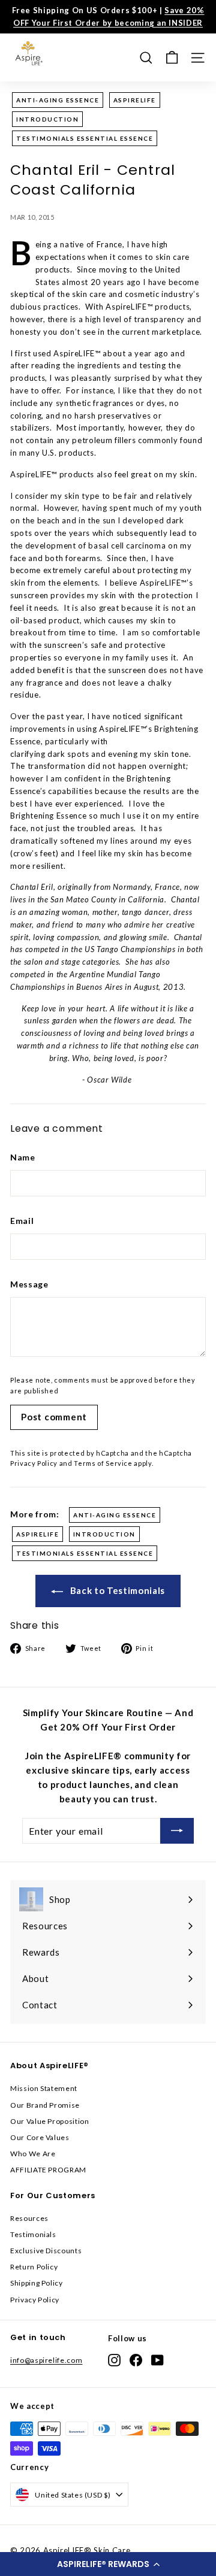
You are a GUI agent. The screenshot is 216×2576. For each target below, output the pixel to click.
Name (23, 1157)
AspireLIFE (135, 100)
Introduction (47, 119)
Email (22, 1221)
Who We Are (33, 2154)
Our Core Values (40, 2137)
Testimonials (33, 2234)
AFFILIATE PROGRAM (48, 2170)
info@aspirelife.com (46, 2360)
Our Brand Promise (45, 2105)
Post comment (54, 1417)
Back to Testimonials (116, 1590)
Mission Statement (44, 2088)
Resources (29, 2218)
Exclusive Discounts (46, 2251)
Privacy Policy (34, 1463)
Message (29, 1284)
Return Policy (34, 2267)
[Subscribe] (177, 1831)
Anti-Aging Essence (58, 100)
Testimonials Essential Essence (85, 138)
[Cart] (172, 58)
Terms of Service (103, 1463)
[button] (108, 2564)
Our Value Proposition (50, 2121)
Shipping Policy (37, 2283)
